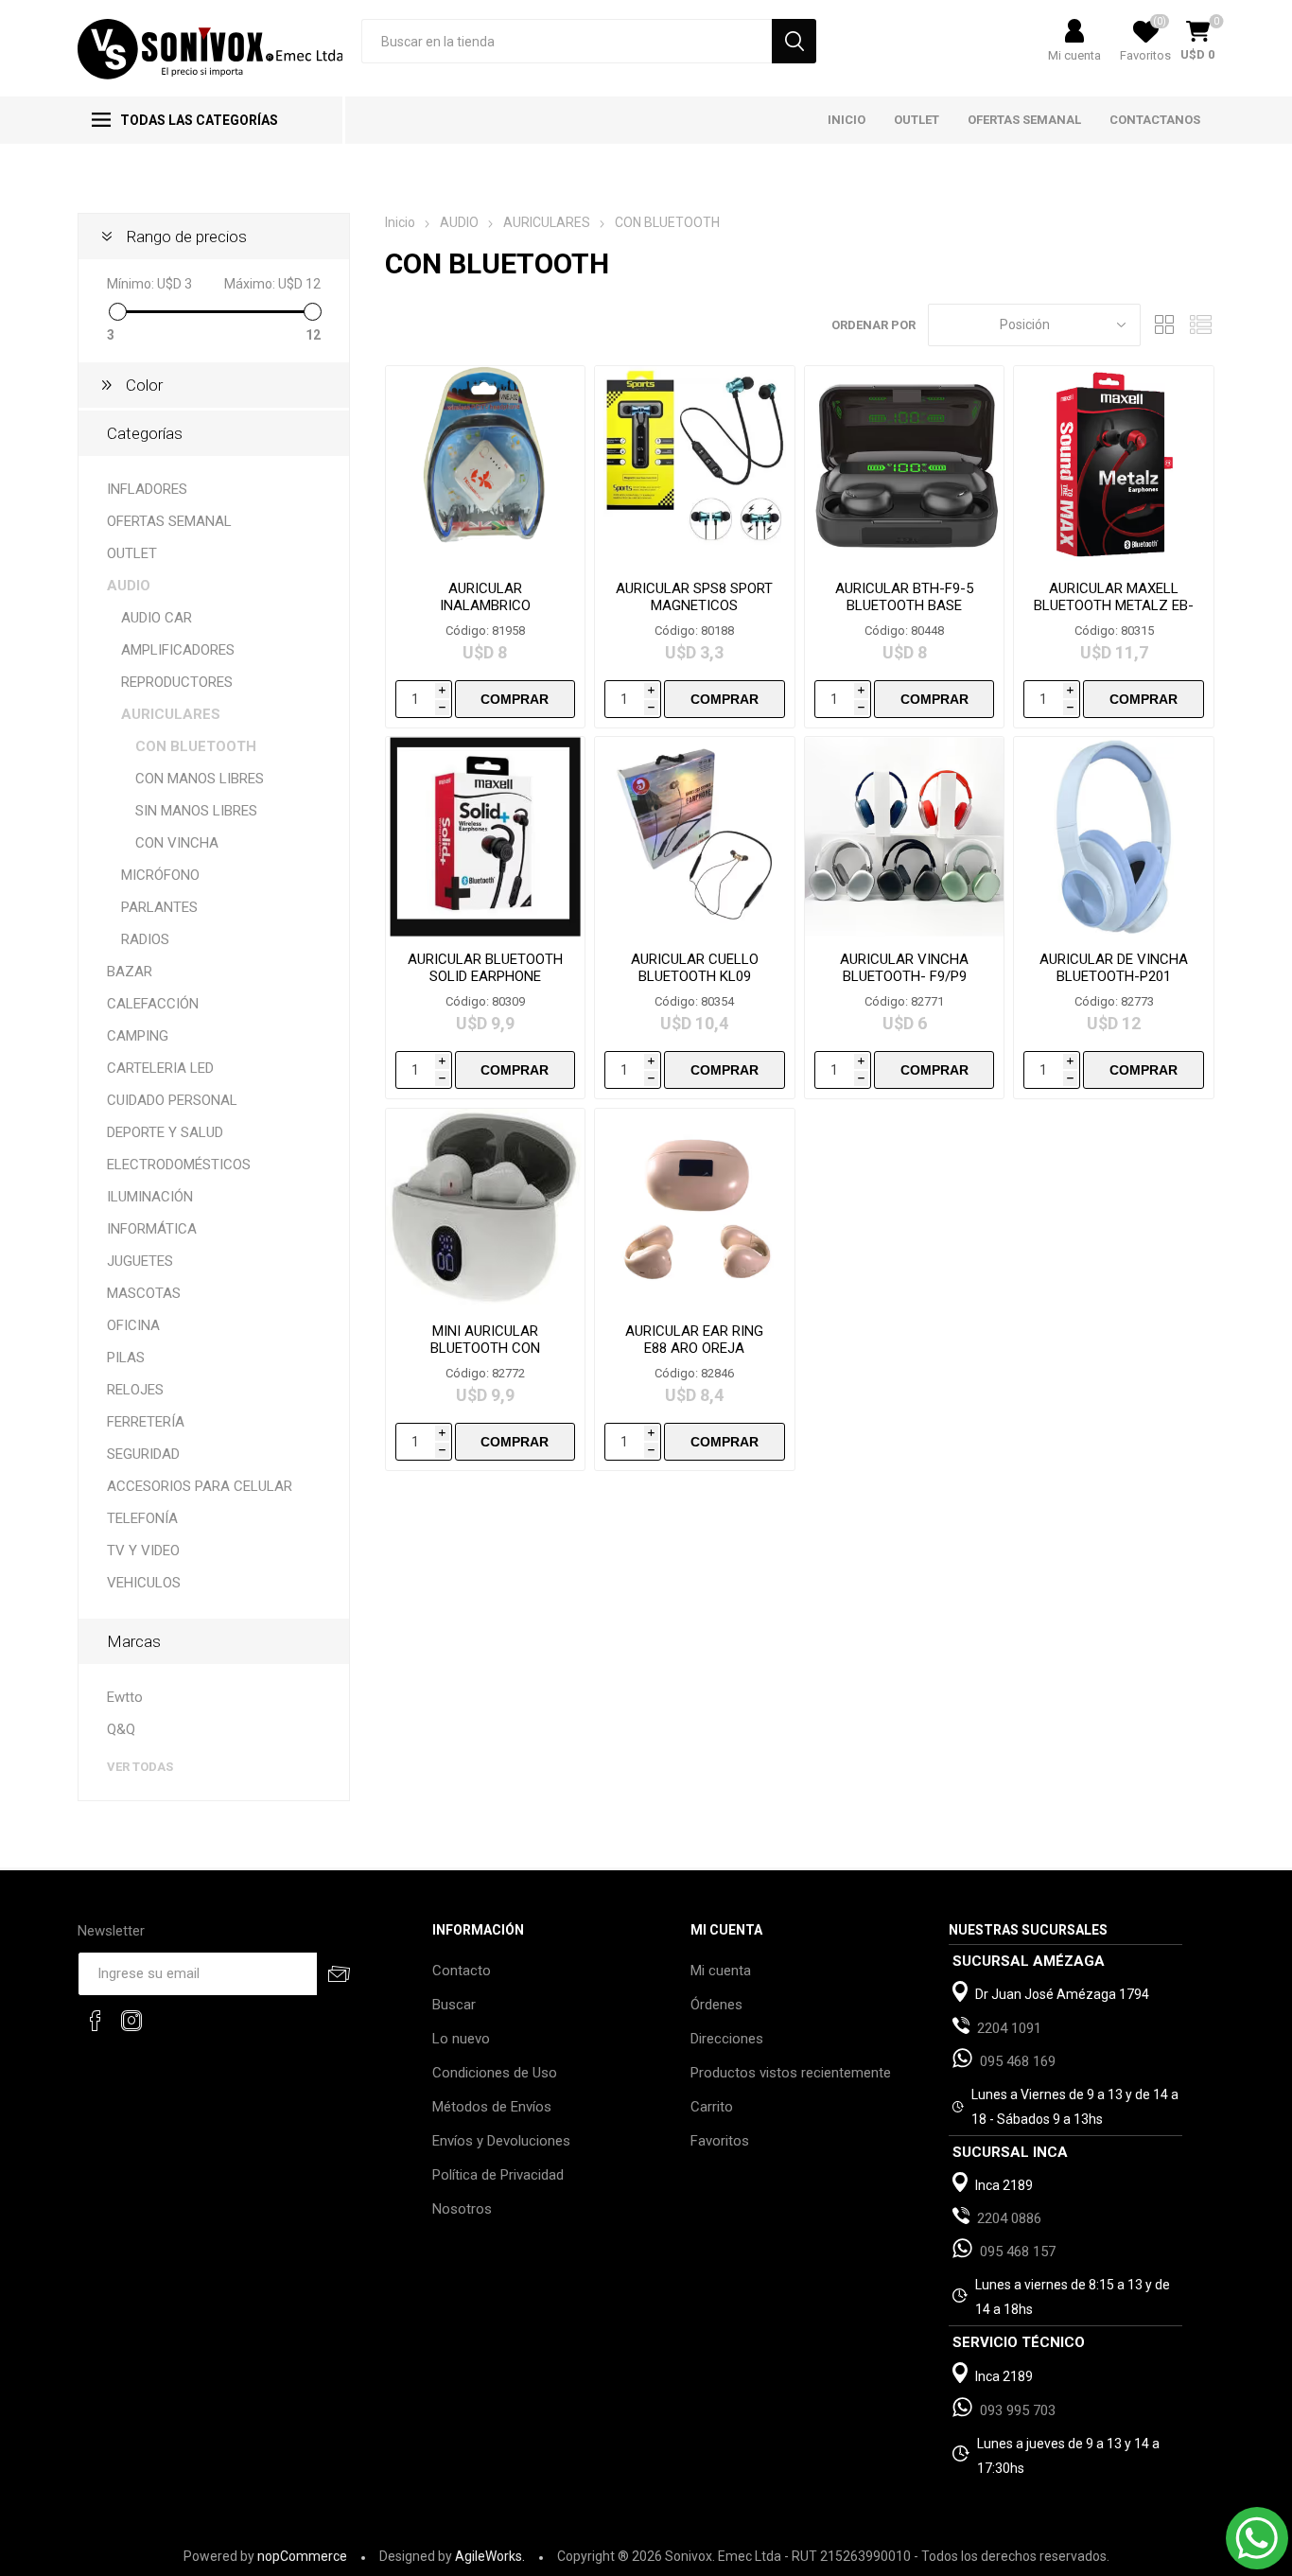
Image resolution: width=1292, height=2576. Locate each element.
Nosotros (462, 2209)
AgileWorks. (490, 2556)
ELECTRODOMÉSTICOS (179, 1165)
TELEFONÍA (142, 1518)
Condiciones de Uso (495, 2073)
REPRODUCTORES (177, 682)
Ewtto (125, 1697)
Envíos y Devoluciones (501, 2141)
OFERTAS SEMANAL (169, 521)
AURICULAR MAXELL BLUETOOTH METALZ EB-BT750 (1114, 605)
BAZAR (130, 972)
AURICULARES (171, 714)
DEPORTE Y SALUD (165, 1132)
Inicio (400, 222)
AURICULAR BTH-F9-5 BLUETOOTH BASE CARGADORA (904, 605)
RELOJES (135, 1390)
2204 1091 (1009, 2028)
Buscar (454, 2005)
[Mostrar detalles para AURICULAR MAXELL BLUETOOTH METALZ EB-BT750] (1114, 466)
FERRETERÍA (146, 1422)
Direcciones (727, 2039)
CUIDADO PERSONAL (172, 1100)
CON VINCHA (177, 843)
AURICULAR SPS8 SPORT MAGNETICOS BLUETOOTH (694, 605)
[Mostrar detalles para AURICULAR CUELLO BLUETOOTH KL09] (695, 837)
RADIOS (145, 939)
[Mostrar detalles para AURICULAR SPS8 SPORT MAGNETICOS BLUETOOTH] (695, 466)
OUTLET (132, 553)
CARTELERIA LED (160, 1068)
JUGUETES (140, 1261)
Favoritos (720, 2141)
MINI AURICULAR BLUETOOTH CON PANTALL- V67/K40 (485, 1348)
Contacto (462, 1971)
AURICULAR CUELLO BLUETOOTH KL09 (695, 968)
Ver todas (140, 1767)
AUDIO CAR (157, 618)
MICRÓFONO (160, 875)
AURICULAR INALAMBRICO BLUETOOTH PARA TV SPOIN (485, 614)
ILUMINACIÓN (150, 1197)
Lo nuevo (461, 2039)
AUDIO (129, 586)
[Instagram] (131, 2021)
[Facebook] (96, 2021)
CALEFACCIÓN (153, 1004)
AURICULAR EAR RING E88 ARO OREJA (694, 1340)
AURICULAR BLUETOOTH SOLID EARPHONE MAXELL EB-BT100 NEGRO (485, 985)
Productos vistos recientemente (791, 2073)
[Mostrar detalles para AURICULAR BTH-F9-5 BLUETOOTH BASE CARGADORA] (905, 466)
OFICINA (133, 1325)
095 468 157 (1018, 2252)
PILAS (126, 1358)
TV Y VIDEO (143, 1551)
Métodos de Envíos (492, 2107)
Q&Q (121, 1729)
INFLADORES (147, 489)
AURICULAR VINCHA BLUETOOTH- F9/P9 (904, 968)
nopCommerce (302, 2556)
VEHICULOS (144, 1583)
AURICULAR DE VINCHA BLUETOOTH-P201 (1114, 968)
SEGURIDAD (143, 1454)
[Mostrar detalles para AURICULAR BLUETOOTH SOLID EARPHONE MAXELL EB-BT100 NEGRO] (486, 837)
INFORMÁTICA (152, 1229)
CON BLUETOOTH (196, 746)
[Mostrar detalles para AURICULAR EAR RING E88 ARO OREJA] (695, 1209)
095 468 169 (1018, 2061)
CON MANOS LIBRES (200, 779)
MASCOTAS (144, 1293)
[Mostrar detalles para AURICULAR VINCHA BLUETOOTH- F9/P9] (905, 837)
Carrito (712, 2107)
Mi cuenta (1074, 55)
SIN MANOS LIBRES (196, 811)
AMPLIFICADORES (178, 650)
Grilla (1164, 325)
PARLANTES (159, 907)
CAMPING (138, 1036)
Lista (1200, 325)
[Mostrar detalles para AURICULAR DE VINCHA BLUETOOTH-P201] (1114, 837)
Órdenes (716, 2005)
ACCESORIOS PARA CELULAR (200, 1486)
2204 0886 (1009, 2218)
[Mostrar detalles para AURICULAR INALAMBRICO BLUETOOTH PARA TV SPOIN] (486, 466)
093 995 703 (1018, 2410)
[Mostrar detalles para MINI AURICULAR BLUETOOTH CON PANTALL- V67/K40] (486, 1209)
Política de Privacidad (498, 2175)
